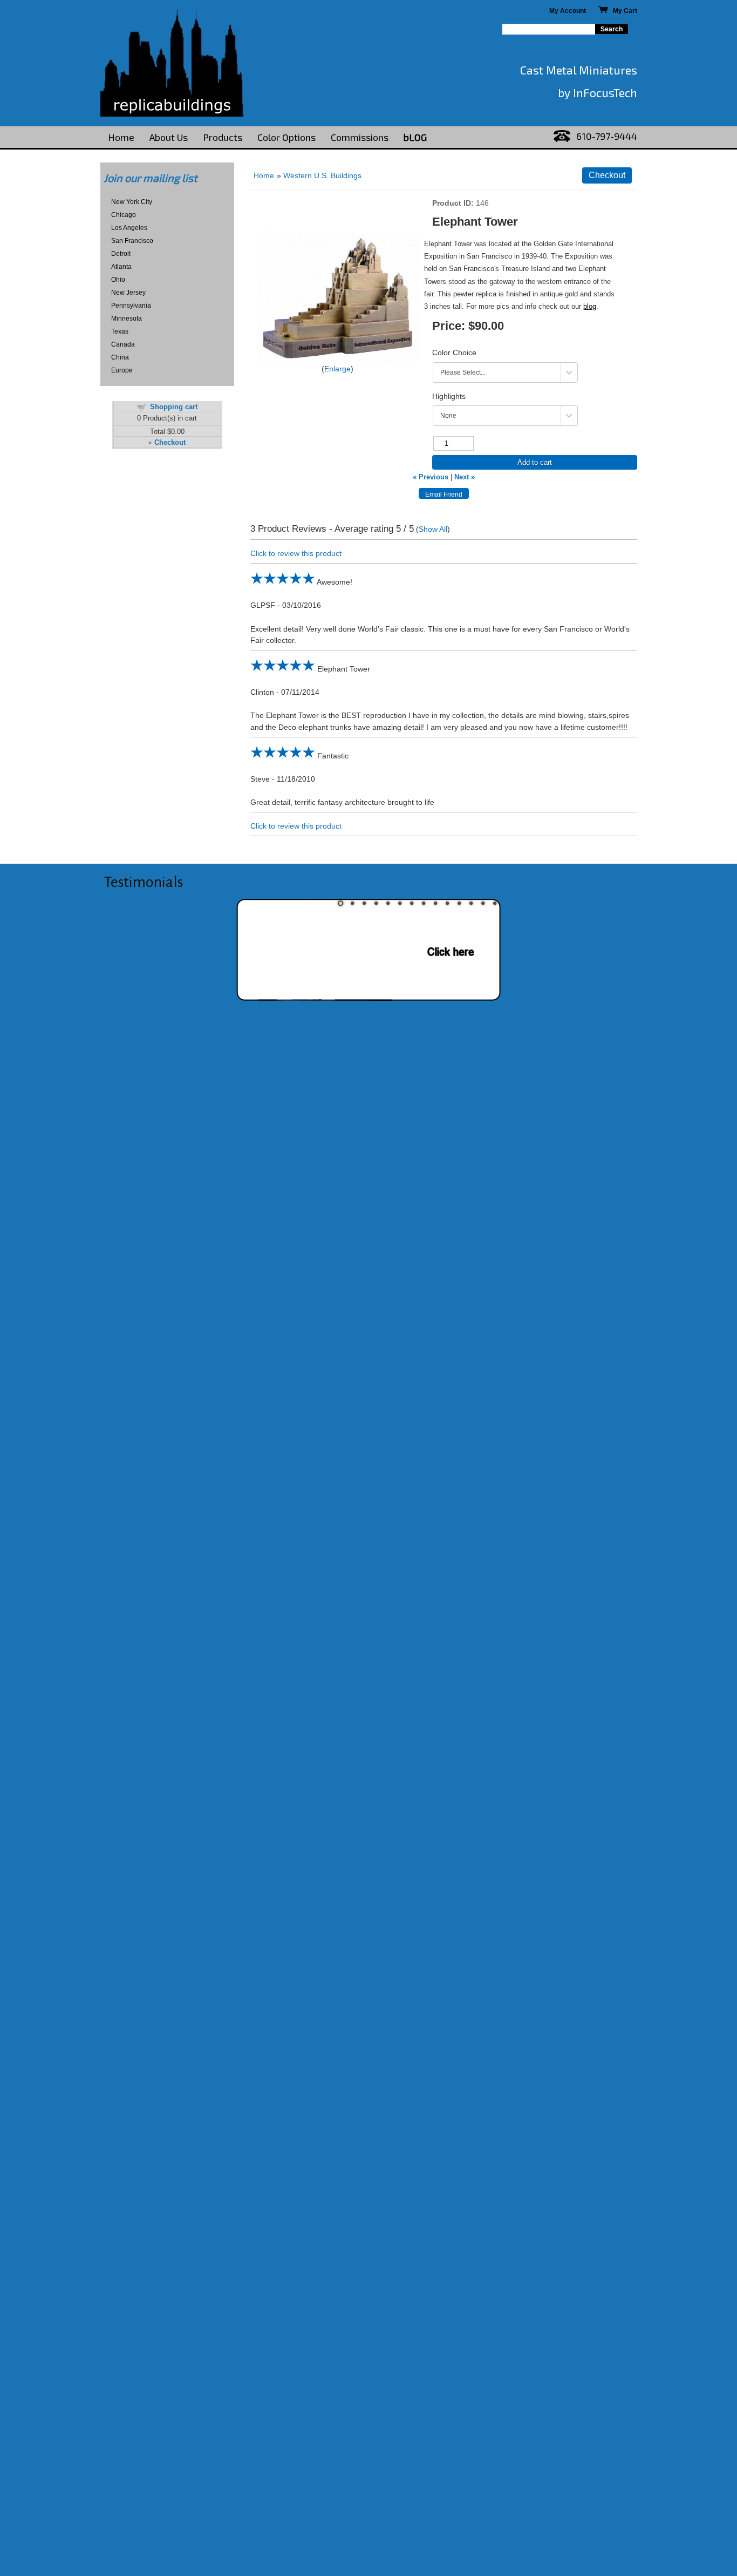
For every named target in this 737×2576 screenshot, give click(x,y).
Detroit (121, 254)
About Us (169, 137)
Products (223, 137)
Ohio (118, 280)
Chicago (124, 215)
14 (495, 903)
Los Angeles (129, 228)
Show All (433, 529)
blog (590, 306)
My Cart (623, 11)
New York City (132, 202)
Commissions (360, 137)
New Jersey (128, 293)
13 (483, 903)
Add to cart (535, 462)
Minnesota (127, 318)
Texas (120, 331)
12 (471, 903)
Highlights (449, 396)
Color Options (286, 137)
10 (447, 903)
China (120, 357)
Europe (122, 370)
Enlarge (337, 369)
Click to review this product (296, 553)
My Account (568, 11)
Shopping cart (174, 407)
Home (121, 137)
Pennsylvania (131, 306)
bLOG (415, 137)
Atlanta (121, 267)
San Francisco (132, 241)
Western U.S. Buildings (322, 175)
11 (459, 903)
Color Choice (454, 352)
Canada (123, 344)
